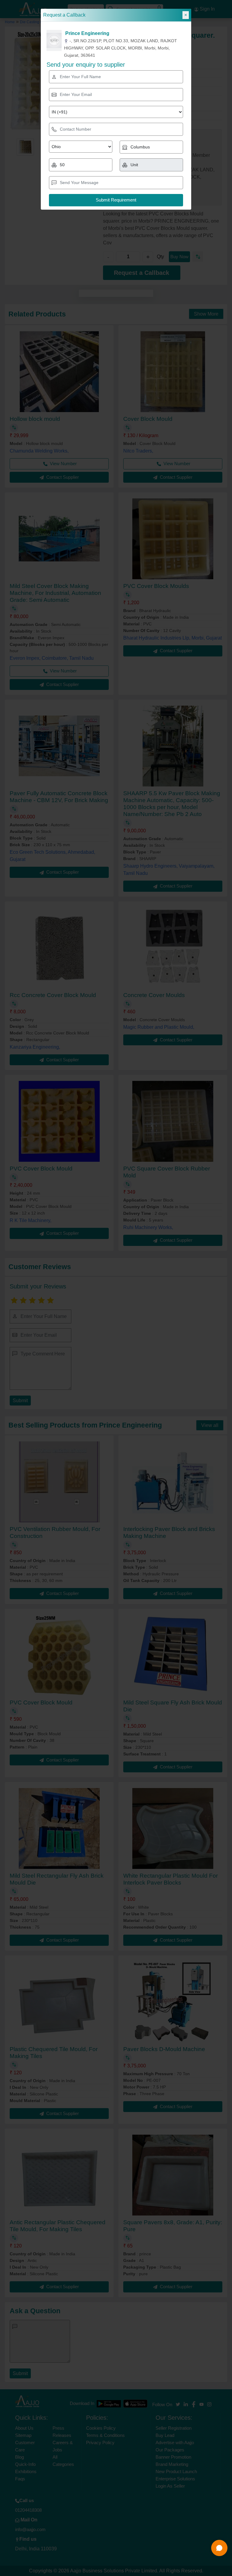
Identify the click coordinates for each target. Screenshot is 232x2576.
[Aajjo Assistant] (219, 2548)
